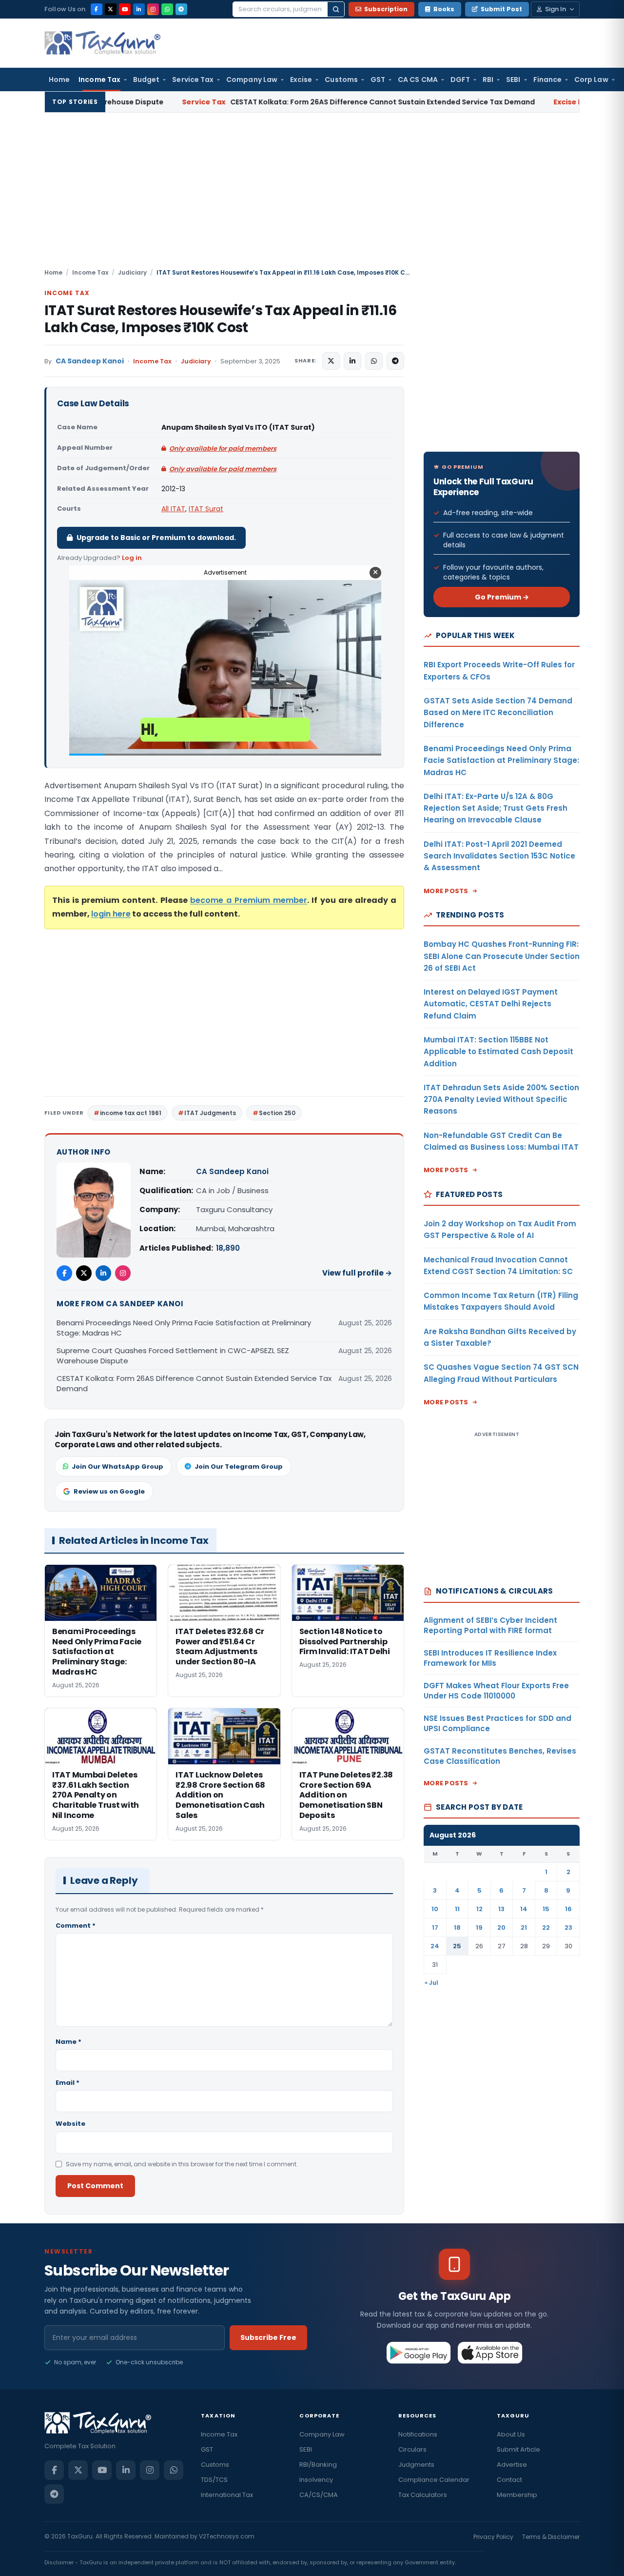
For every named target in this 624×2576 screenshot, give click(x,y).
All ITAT (173, 509)
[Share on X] (331, 361)
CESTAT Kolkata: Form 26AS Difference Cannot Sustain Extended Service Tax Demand (248, 102)
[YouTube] (125, 9)
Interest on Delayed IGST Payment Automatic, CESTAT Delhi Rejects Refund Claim (491, 1004)
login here (111, 914)
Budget (146, 80)
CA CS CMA (418, 80)
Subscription (386, 9)
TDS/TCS (214, 2480)
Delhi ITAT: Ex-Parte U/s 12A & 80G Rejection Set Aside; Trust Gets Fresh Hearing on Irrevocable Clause (496, 808)
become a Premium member (249, 900)
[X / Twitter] (111, 9)
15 (546, 1909)
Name (68, 2042)
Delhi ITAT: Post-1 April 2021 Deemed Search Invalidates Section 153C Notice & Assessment (499, 856)
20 (501, 1927)
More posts (446, 891)
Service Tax (193, 80)
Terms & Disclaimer (551, 2537)
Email (68, 2083)
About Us (511, 2434)
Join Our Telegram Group (239, 1467)
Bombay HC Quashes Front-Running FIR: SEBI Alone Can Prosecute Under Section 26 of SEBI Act (502, 956)
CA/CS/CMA (319, 2495)
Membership (517, 2495)
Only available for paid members (223, 449)
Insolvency (316, 2480)
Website (70, 2124)
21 (524, 1927)
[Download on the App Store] (490, 2353)
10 (435, 1909)
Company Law (252, 80)
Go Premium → (502, 597)
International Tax (227, 2495)
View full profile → (357, 1273)
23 (568, 1927)
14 (524, 1909)
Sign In (556, 9)
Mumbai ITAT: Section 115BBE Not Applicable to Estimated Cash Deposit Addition (498, 1052)
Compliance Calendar (434, 2480)
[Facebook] (97, 9)
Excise (301, 80)
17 (435, 1927)
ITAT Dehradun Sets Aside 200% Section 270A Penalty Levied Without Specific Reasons (501, 1099)
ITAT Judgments (210, 1113)
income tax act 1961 (131, 1113)
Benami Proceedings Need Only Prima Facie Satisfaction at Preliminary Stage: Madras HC (184, 1328)
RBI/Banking (318, 2465)
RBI (488, 80)
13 (501, 1909)
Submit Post (501, 9)
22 (546, 1927)
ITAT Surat (206, 509)
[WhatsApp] (167, 9)
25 (457, 1946)
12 (479, 1909)
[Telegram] (181, 9)
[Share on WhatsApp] (374, 361)
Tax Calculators (423, 2495)
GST (378, 80)
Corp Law (591, 80)
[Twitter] (84, 1273)
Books (444, 9)
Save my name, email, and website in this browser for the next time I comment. (182, 2164)
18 (457, 1927)
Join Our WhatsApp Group (117, 1467)
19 (479, 1927)
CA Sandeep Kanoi (90, 361)
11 (457, 1909)
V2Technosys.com (227, 2536)
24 (435, 1946)
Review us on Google (109, 1491)
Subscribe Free (268, 2337)
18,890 (228, 1248)
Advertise (512, 2465)
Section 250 (277, 1113)
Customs (341, 80)
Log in (132, 558)
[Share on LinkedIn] (352, 361)
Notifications (418, 2434)
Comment (76, 1926)
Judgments (416, 2465)
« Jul (431, 1983)
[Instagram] (153, 9)
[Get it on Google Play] (419, 2353)
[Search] (336, 9)
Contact (509, 2480)
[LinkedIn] (139, 9)
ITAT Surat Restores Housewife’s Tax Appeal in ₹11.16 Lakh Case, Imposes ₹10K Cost (220, 319)
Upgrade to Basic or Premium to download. (156, 538)
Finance (548, 80)
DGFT (460, 80)
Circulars (412, 2449)
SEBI (513, 80)
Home (59, 80)
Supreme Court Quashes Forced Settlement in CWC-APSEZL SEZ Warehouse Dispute (173, 1356)
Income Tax (99, 80)
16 (568, 1909)
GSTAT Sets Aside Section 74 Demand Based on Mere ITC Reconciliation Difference (498, 713)
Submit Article (518, 2449)
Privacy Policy (493, 2537)
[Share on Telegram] (395, 361)
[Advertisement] (312, 195)
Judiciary (132, 272)
